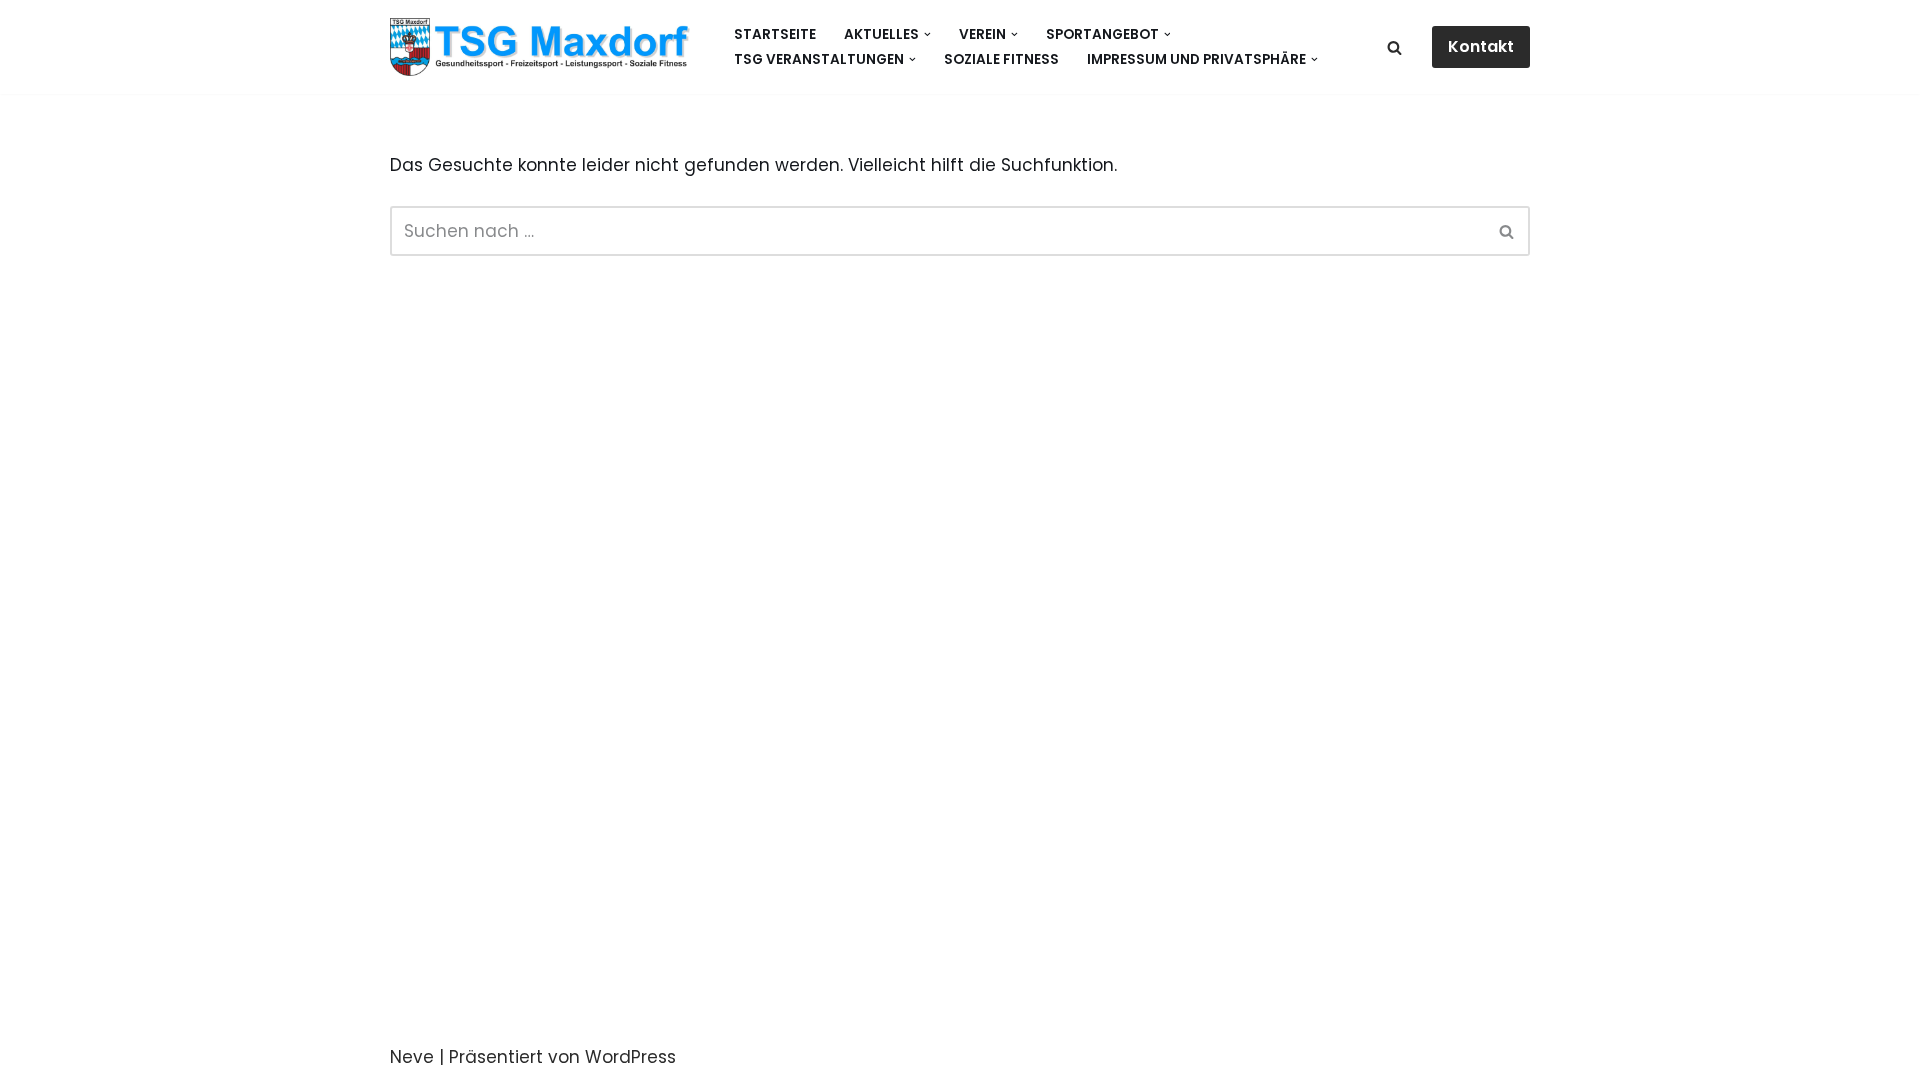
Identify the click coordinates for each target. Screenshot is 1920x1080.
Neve (412, 1057)
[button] (927, 34)
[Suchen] (1394, 47)
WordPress (630, 1057)
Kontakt (1481, 46)
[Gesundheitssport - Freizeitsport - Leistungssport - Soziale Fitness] (545, 47)
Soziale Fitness (1001, 59)
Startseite (775, 34)
